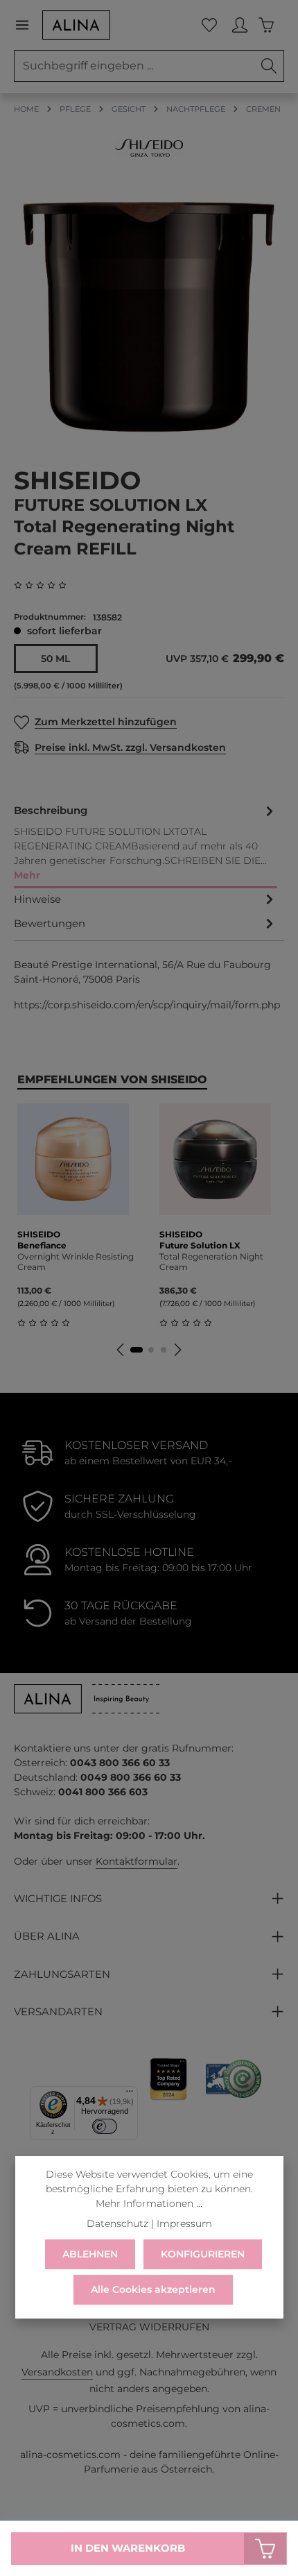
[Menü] (28, 25)
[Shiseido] (149, 148)
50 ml (55, 659)
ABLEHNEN (90, 2254)
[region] (149, 317)
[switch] (105, 2126)
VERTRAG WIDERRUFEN (149, 2327)
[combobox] (134, 66)
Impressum (184, 2223)
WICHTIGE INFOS (58, 1899)
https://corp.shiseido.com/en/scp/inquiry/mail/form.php (147, 1005)
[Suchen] (269, 66)
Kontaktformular (137, 1861)
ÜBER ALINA (47, 1936)
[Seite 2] (151, 1350)
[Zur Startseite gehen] (76, 25)
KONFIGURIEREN (203, 2254)
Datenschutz (117, 2223)
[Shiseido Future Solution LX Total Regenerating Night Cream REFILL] (149, 317)
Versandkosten (57, 2372)
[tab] (146, 844)
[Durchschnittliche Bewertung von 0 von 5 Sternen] (46, 585)
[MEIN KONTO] (240, 25)
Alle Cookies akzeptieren (153, 2289)
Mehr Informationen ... (149, 2203)
